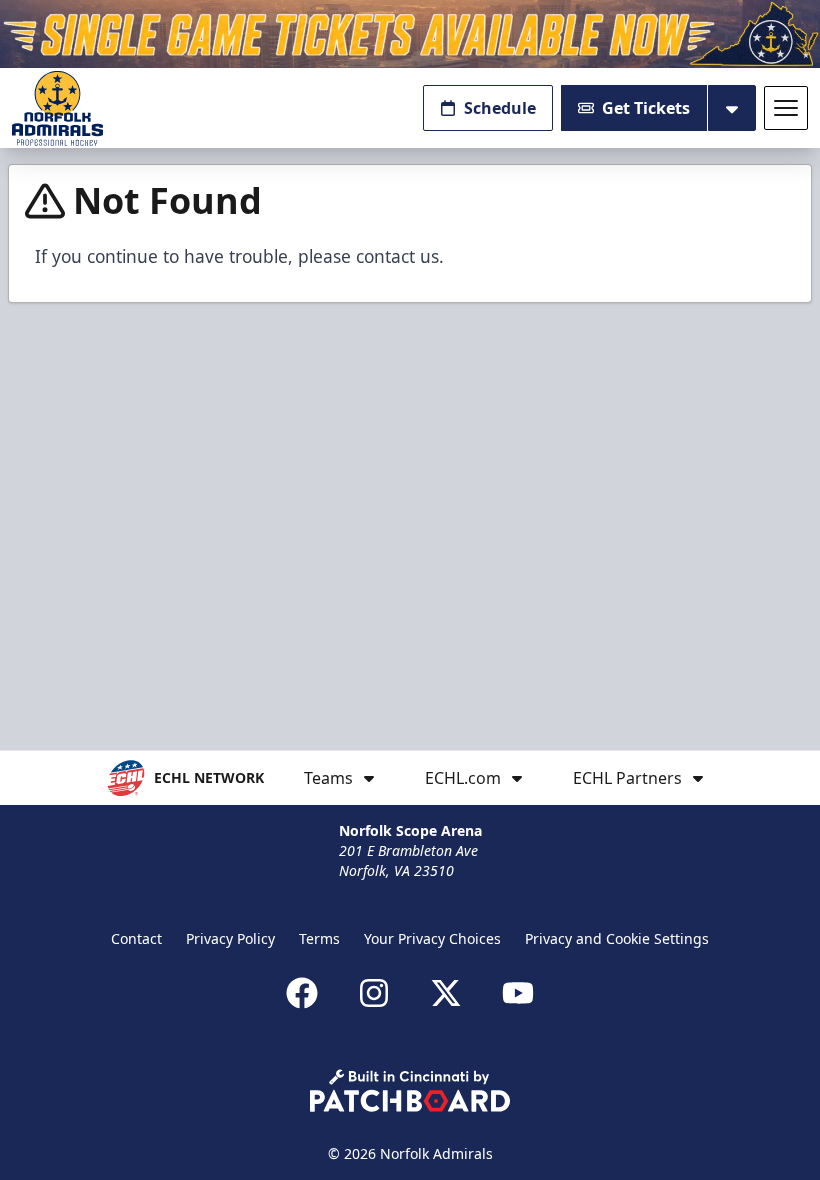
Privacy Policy (230, 938)
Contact (136, 938)
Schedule (500, 108)
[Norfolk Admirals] (57, 108)
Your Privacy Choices (432, 938)
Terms (319, 938)
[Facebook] (302, 993)
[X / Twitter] (446, 993)
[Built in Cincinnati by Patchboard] (410, 1090)
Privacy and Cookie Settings (617, 938)
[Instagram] (374, 993)
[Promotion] (410, 34)
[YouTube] (518, 993)
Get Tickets (646, 108)
